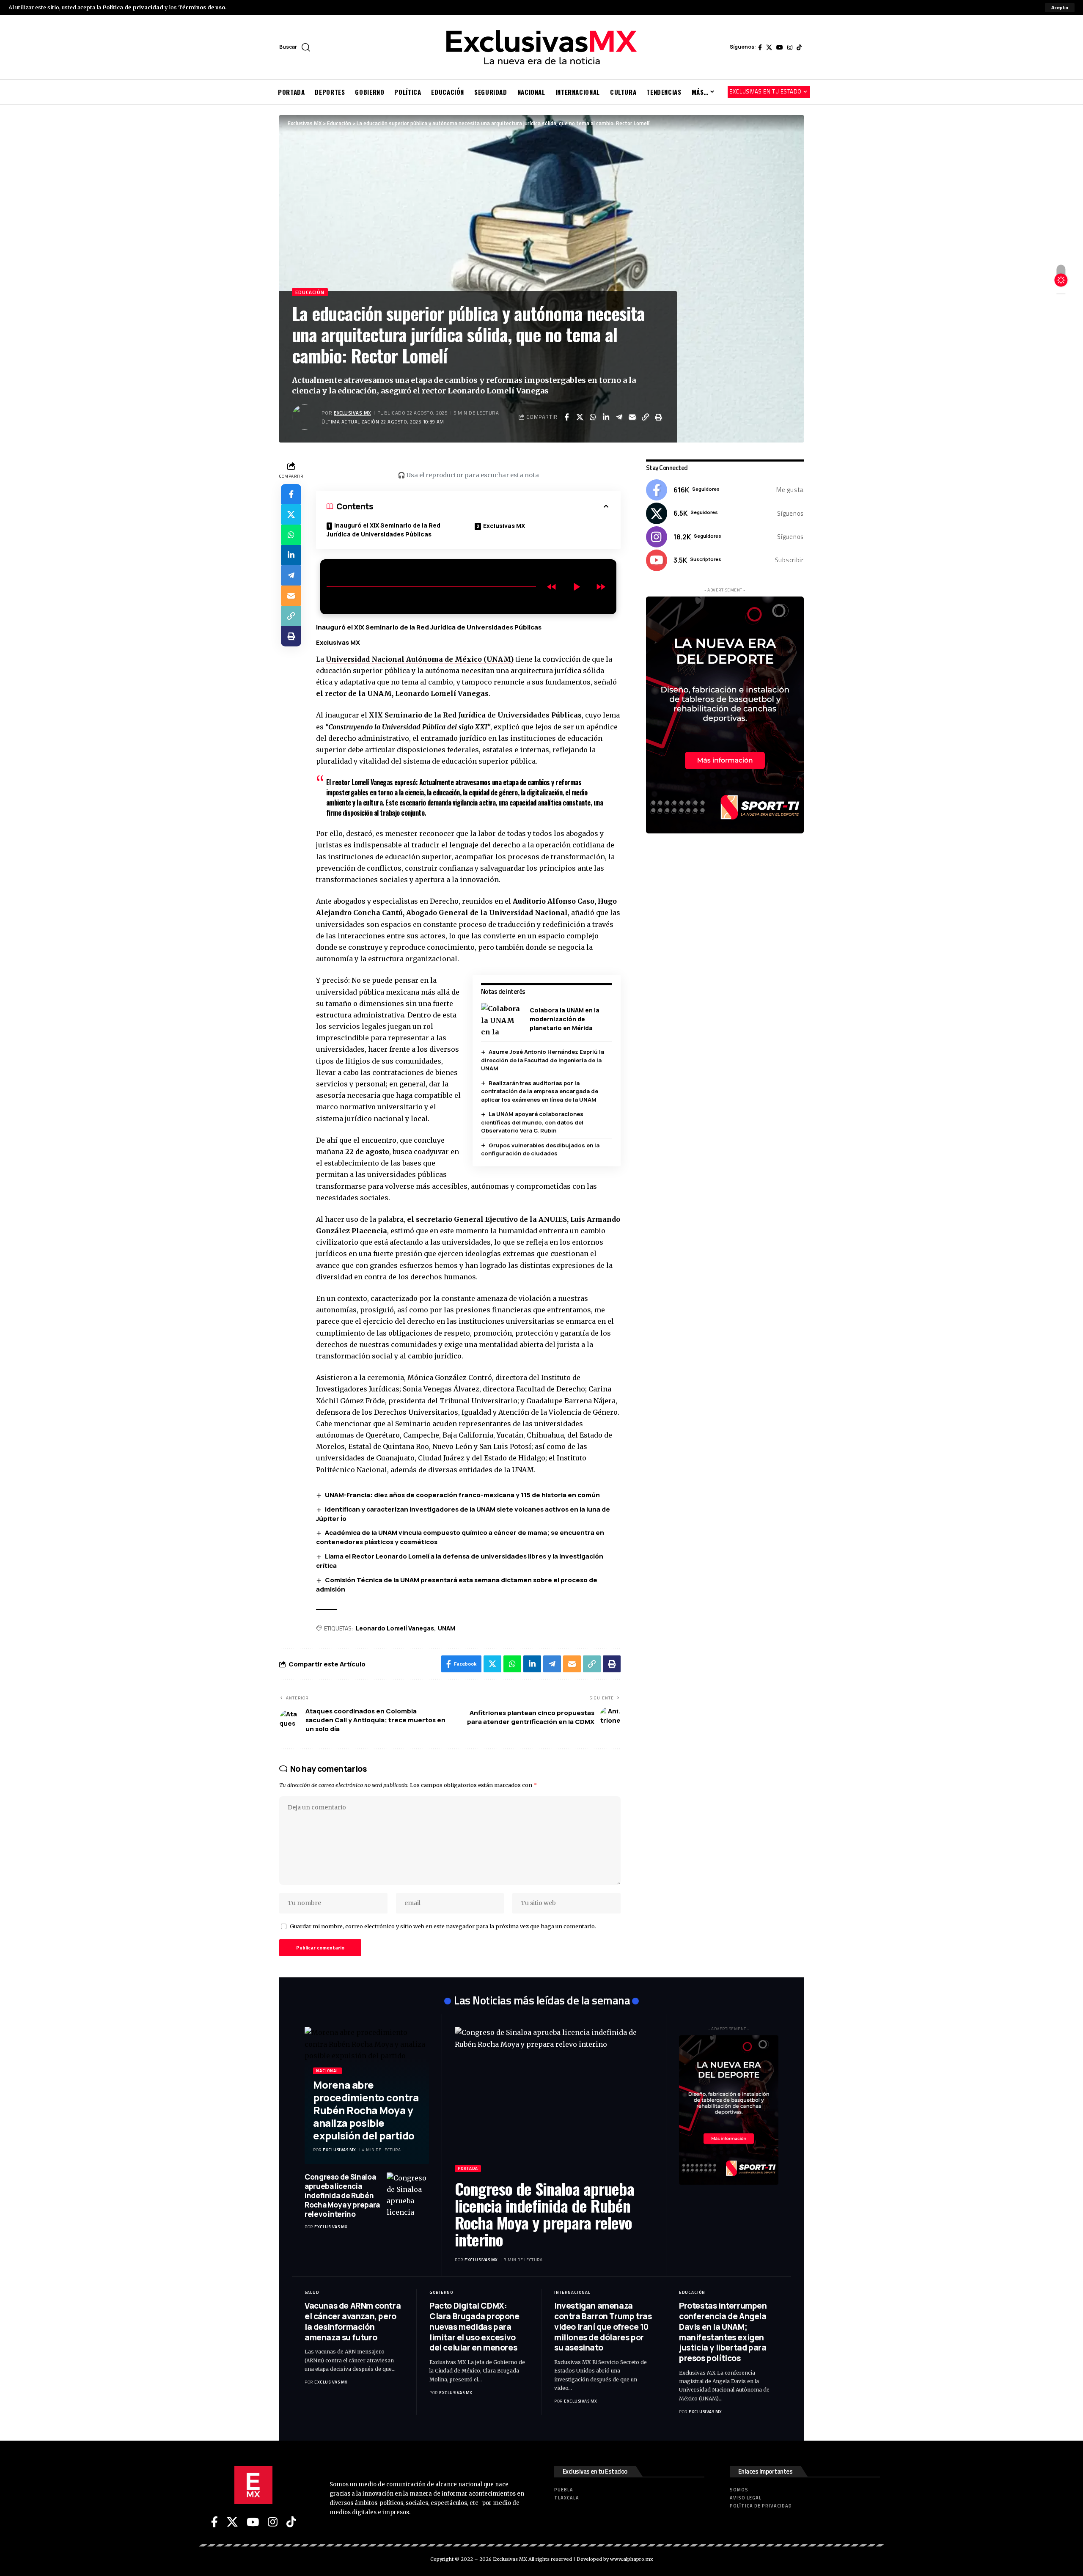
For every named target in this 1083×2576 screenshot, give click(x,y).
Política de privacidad (133, 7)
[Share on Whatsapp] (593, 417)
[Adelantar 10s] (601, 587)
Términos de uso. (202, 7)
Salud (312, 2292)
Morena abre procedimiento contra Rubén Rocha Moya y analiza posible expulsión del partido (366, 2110)
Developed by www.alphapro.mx (615, 2559)
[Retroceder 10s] (552, 587)
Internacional (572, 2292)
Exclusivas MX (352, 413)
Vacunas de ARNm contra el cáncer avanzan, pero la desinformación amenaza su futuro (353, 2321)
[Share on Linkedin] (606, 417)
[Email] (632, 417)
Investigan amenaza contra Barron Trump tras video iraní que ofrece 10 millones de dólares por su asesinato (603, 2327)
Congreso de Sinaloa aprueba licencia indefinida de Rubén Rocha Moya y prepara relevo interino (342, 2195)
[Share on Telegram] (619, 417)
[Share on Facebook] (566, 417)
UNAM (447, 1628)
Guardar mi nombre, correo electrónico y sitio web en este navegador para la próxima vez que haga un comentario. (443, 1926)
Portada (468, 2168)
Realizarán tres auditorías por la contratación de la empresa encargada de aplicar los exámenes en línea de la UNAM (540, 1091)
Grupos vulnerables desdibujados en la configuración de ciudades (540, 1149)
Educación (310, 292)
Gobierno (441, 2292)
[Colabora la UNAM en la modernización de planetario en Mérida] (502, 1019)
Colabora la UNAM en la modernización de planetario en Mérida (565, 1019)
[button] (1060, 8)
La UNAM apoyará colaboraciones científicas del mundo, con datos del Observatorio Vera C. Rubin (532, 1122)
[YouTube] (780, 47)
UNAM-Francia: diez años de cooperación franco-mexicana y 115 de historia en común (462, 1495)
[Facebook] (760, 47)
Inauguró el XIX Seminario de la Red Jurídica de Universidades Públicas (383, 530)
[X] (769, 47)
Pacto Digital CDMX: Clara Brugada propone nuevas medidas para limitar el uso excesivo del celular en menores (474, 2327)
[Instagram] (790, 47)
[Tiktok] (799, 47)
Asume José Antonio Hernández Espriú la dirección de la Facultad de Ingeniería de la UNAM (543, 1060)
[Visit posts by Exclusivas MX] (305, 417)
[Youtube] (725, 560)
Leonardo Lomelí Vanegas (395, 1628)
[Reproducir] (576, 587)
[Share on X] (580, 417)
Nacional (327, 2071)
